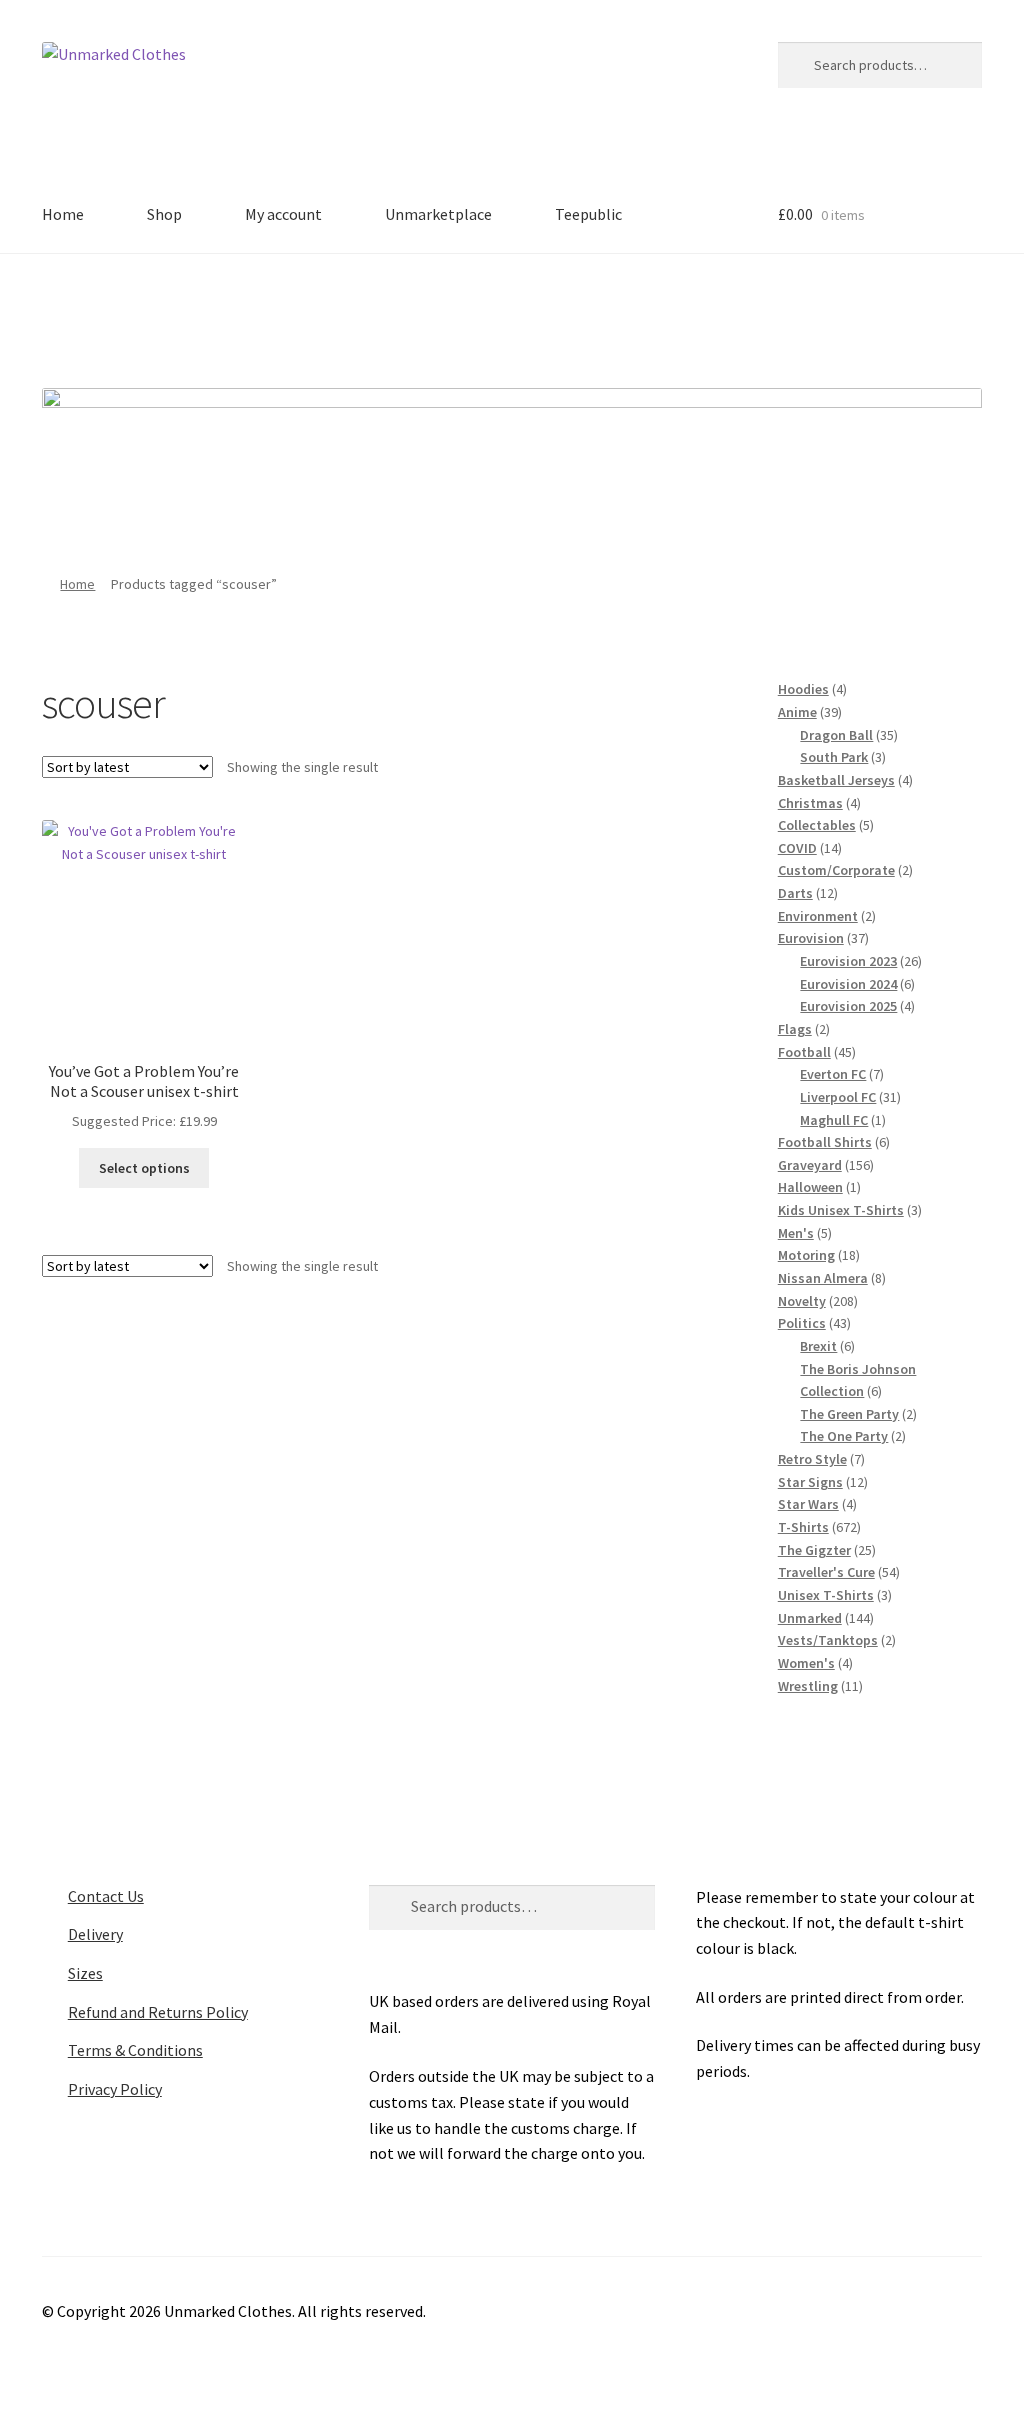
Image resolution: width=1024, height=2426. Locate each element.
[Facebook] (430, 314)
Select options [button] (144, 1168)
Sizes (85, 1973)
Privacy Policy (115, 2089)
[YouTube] (595, 314)
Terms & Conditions (135, 2050)
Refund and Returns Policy (158, 2012)
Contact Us (106, 1896)
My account (283, 214)
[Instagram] (540, 314)
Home (63, 214)
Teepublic (588, 214)
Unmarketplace (438, 214)
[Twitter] (485, 314)
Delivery (95, 1934)
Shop (164, 214)
